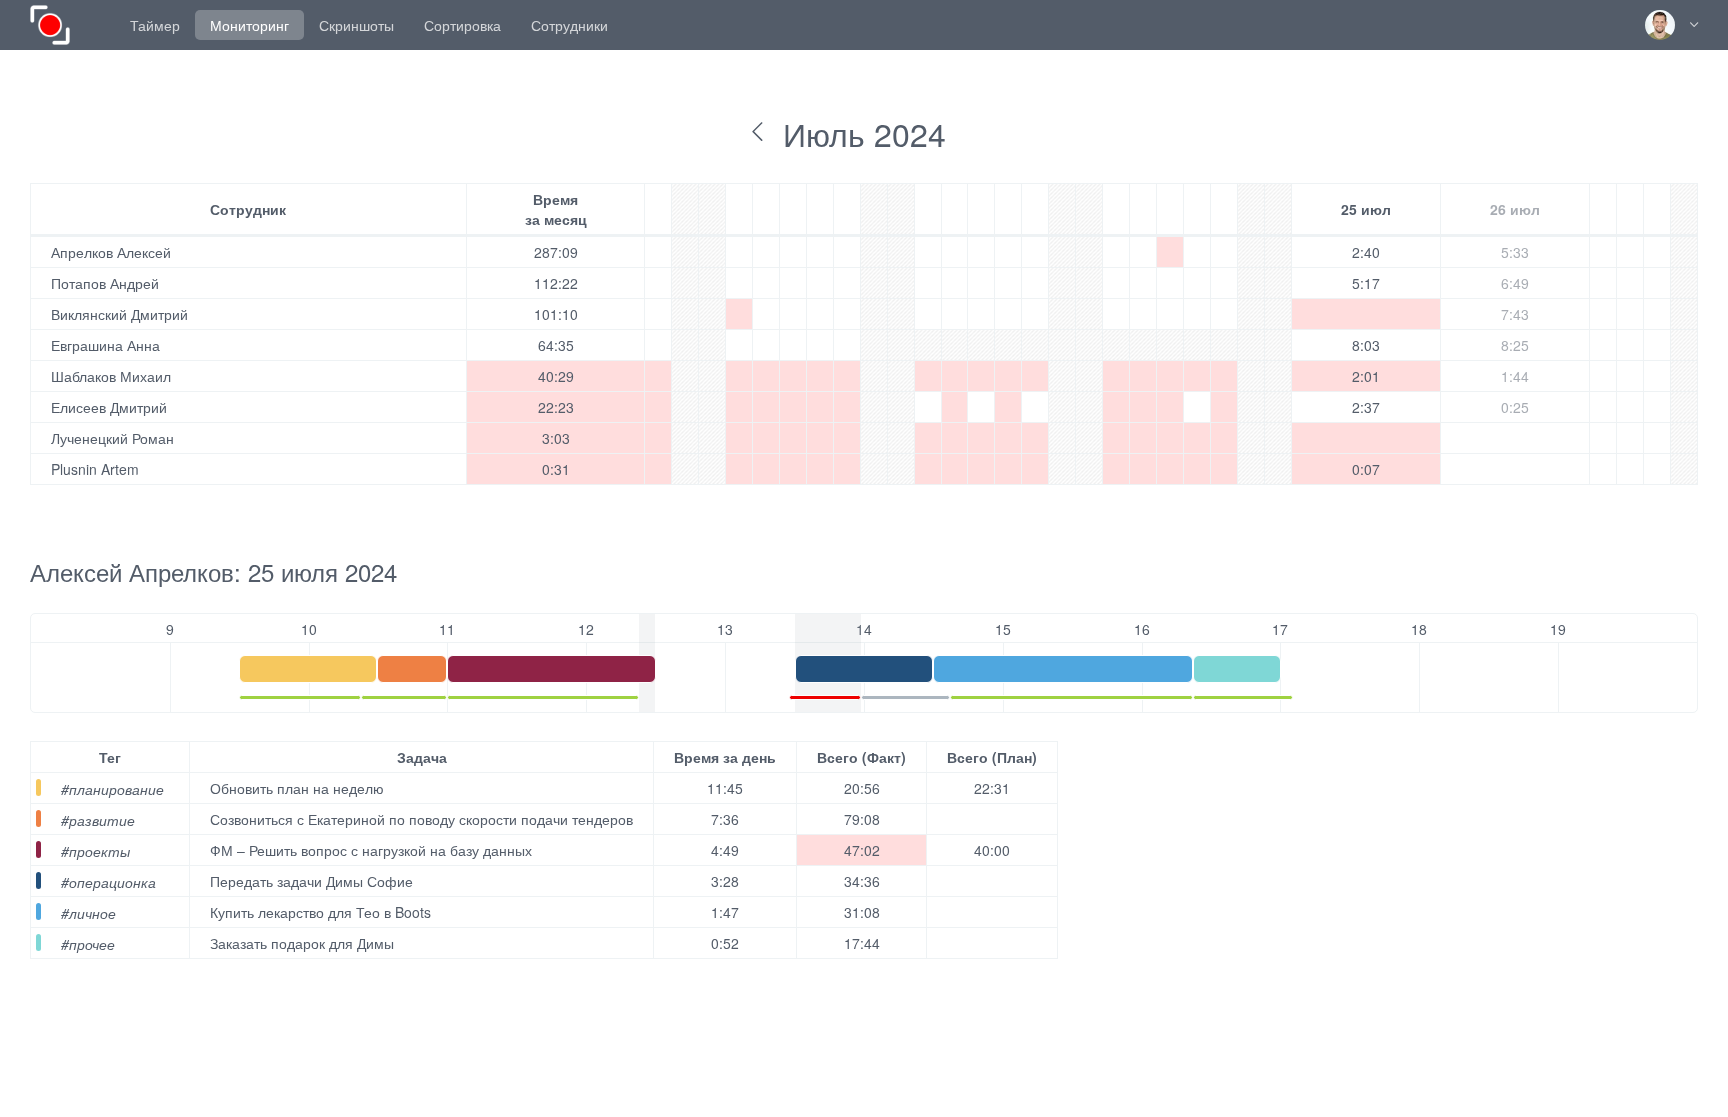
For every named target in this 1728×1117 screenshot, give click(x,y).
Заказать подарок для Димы (302, 943)
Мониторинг (249, 25)
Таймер (155, 25)
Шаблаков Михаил (111, 376)
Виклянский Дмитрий (119, 314)
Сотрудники (569, 25)
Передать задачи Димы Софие (311, 881)
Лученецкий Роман (112, 438)
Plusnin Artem (95, 469)
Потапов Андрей (105, 283)
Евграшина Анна (105, 345)
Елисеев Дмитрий (109, 407)
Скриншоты (356, 25)
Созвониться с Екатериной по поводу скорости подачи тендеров (421, 819)
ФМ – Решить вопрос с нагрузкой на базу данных (371, 850)
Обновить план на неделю (297, 788)
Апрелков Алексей (111, 252)
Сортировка (462, 25)
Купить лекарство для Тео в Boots (320, 912)
